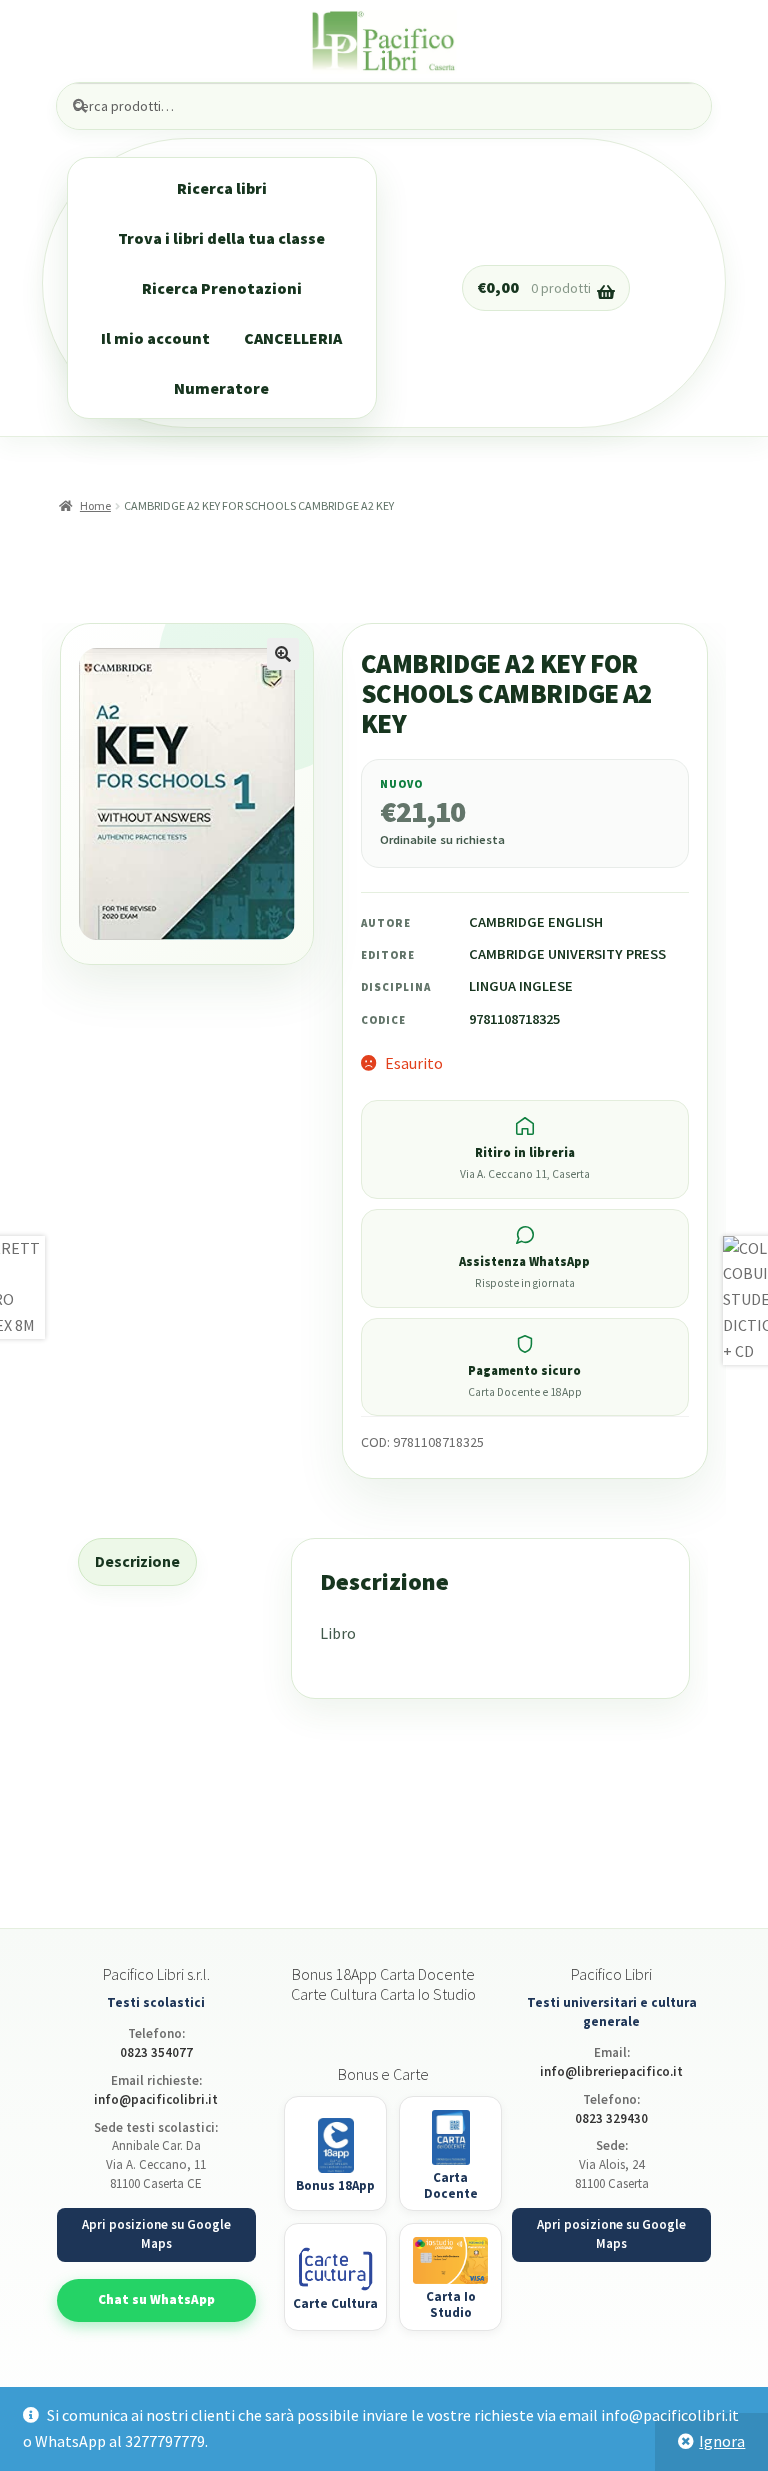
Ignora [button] (722, 2441)
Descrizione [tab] (137, 1561)
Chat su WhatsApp (156, 2299)
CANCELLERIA (293, 338)
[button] (283, 654)
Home (95, 505)
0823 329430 (611, 2118)
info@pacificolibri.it (156, 2099)
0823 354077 (156, 2052)
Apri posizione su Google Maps (156, 2234)
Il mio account (155, 338)
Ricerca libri (222, 188)
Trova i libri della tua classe (221, 238)
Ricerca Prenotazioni (222, 288)
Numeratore (221, 388)
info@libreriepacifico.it (611, 2071)
